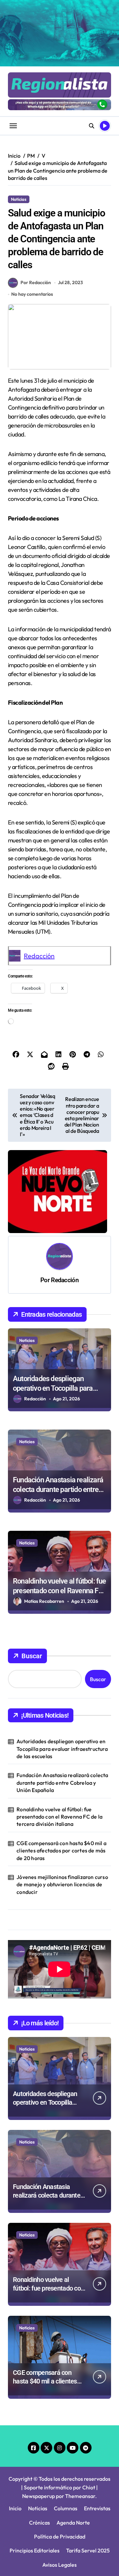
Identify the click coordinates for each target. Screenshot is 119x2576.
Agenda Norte (73, 2523)
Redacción (39, 956)
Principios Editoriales (35, 2550)
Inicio (15, 2508)
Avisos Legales (59, 2565)
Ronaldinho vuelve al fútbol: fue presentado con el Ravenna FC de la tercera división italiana (59, 1591)
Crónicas (40, 2523)
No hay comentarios (32, 294)
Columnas (66, 2508)
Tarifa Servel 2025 (88, 2550)
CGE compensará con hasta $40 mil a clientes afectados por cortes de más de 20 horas (61, 1851)
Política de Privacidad (60, 2537)
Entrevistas (97, 2508)
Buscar (32, 1656)
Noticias (19, 199)
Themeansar (80, 2496)
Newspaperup (39, 2496)
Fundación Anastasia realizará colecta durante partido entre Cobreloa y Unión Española (58, 1489)
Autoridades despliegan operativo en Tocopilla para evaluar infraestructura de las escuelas (62, 1749)
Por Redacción (36, 282)
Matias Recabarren (44, 1601)
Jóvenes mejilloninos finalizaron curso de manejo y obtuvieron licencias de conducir (62, 1884)
